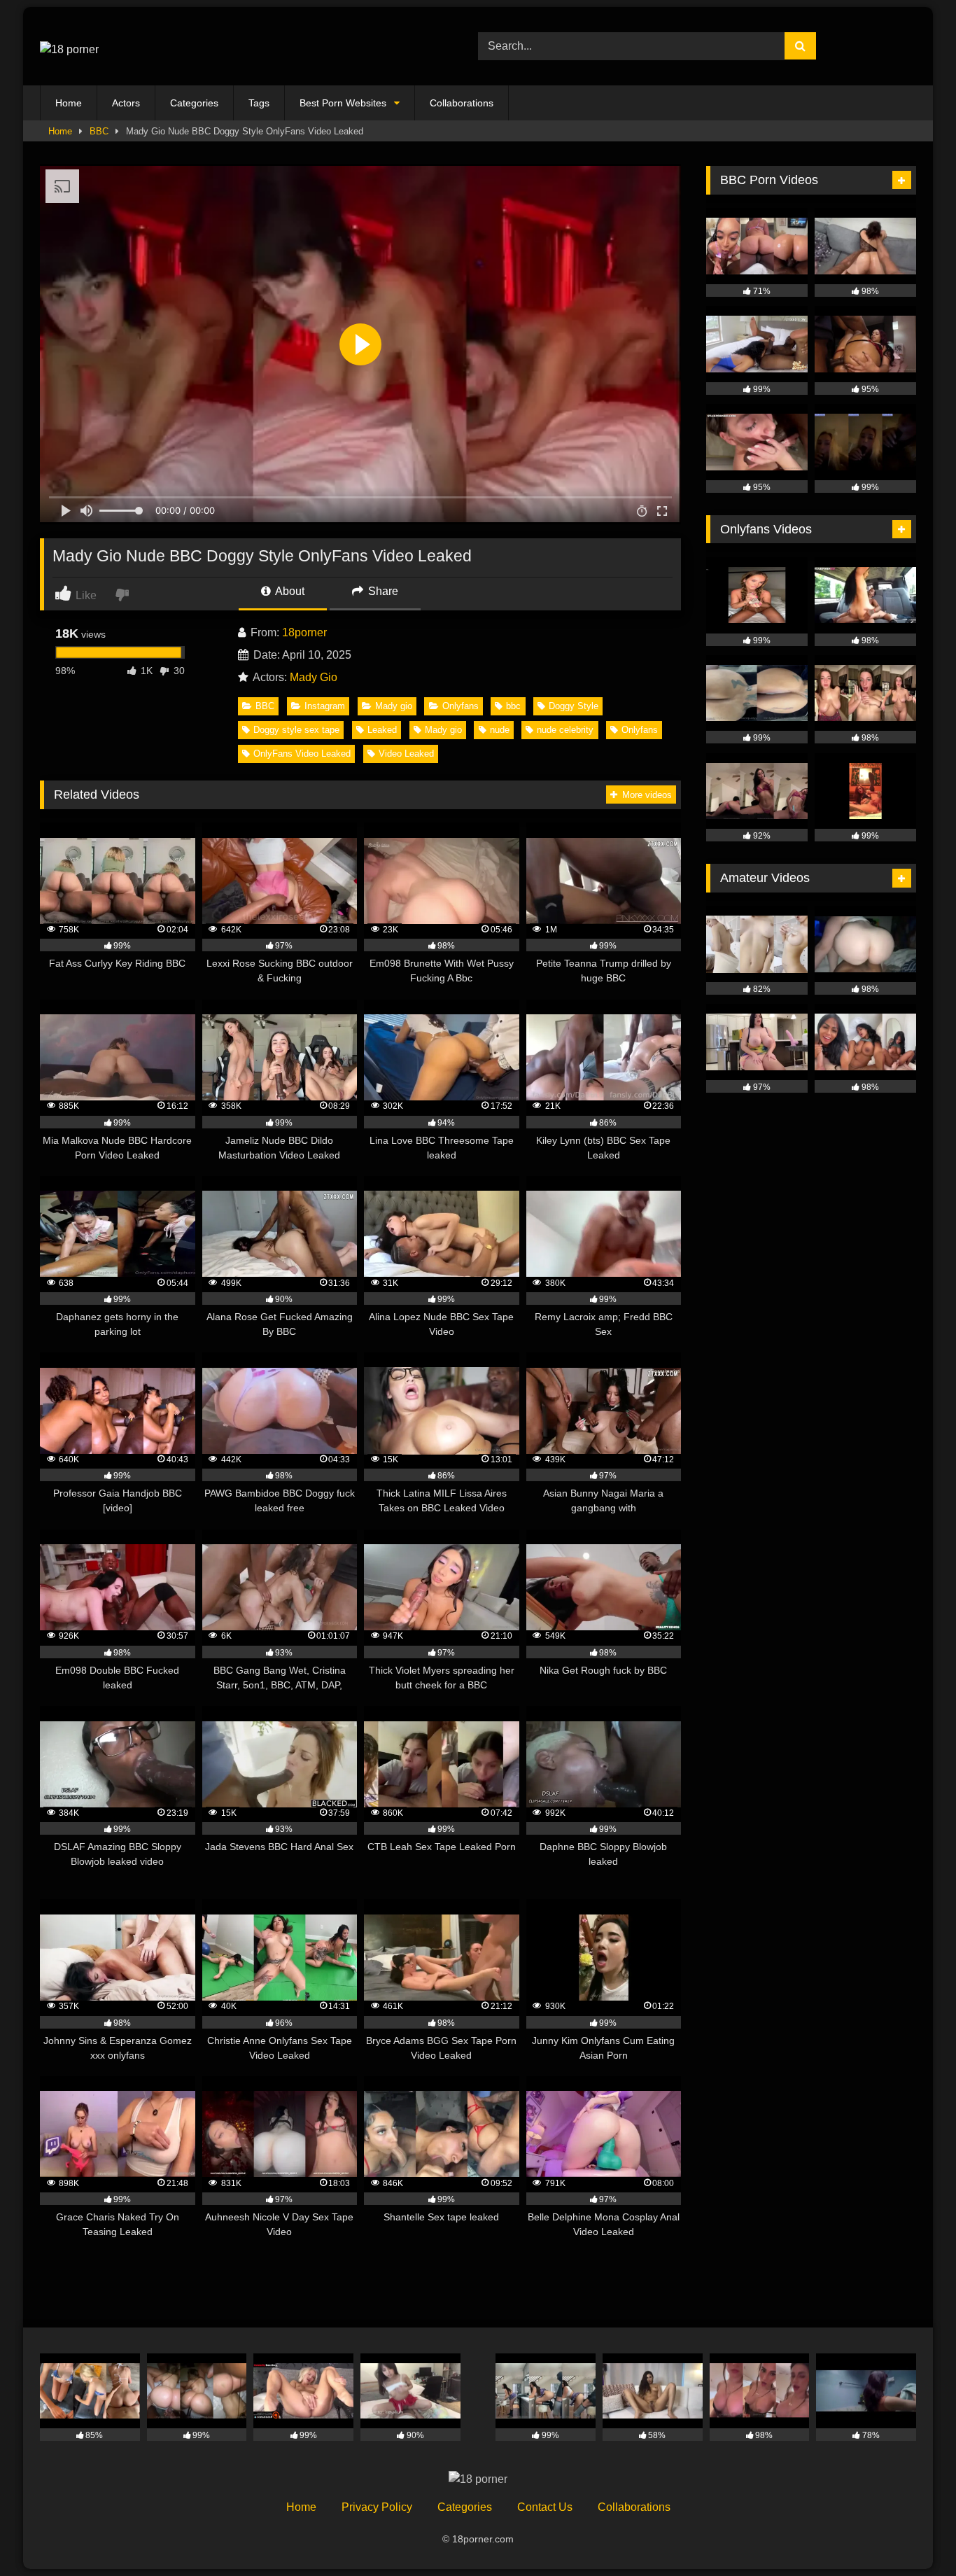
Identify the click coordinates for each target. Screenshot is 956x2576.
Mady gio (394, 706)
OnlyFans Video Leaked (302, 754)
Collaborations (462, 103)
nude (500, 730)
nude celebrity (565, 730)
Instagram (325, 706)
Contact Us (545, 2507)
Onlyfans (461, 706)
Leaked (382, 730)
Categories (194, 103)
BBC (99, 131)
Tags (259, 103)
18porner (304, 632)
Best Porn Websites (343, 103)
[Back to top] (913, 2534)
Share (382, 591)
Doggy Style (574, 706)
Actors (126, 103)
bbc (513, 706)
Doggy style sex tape (296, 730)
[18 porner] (69, 46)
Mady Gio (314, 677)
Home (69, 103)
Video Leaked (406, 754)
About (289, 591)
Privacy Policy (377, 2507)
